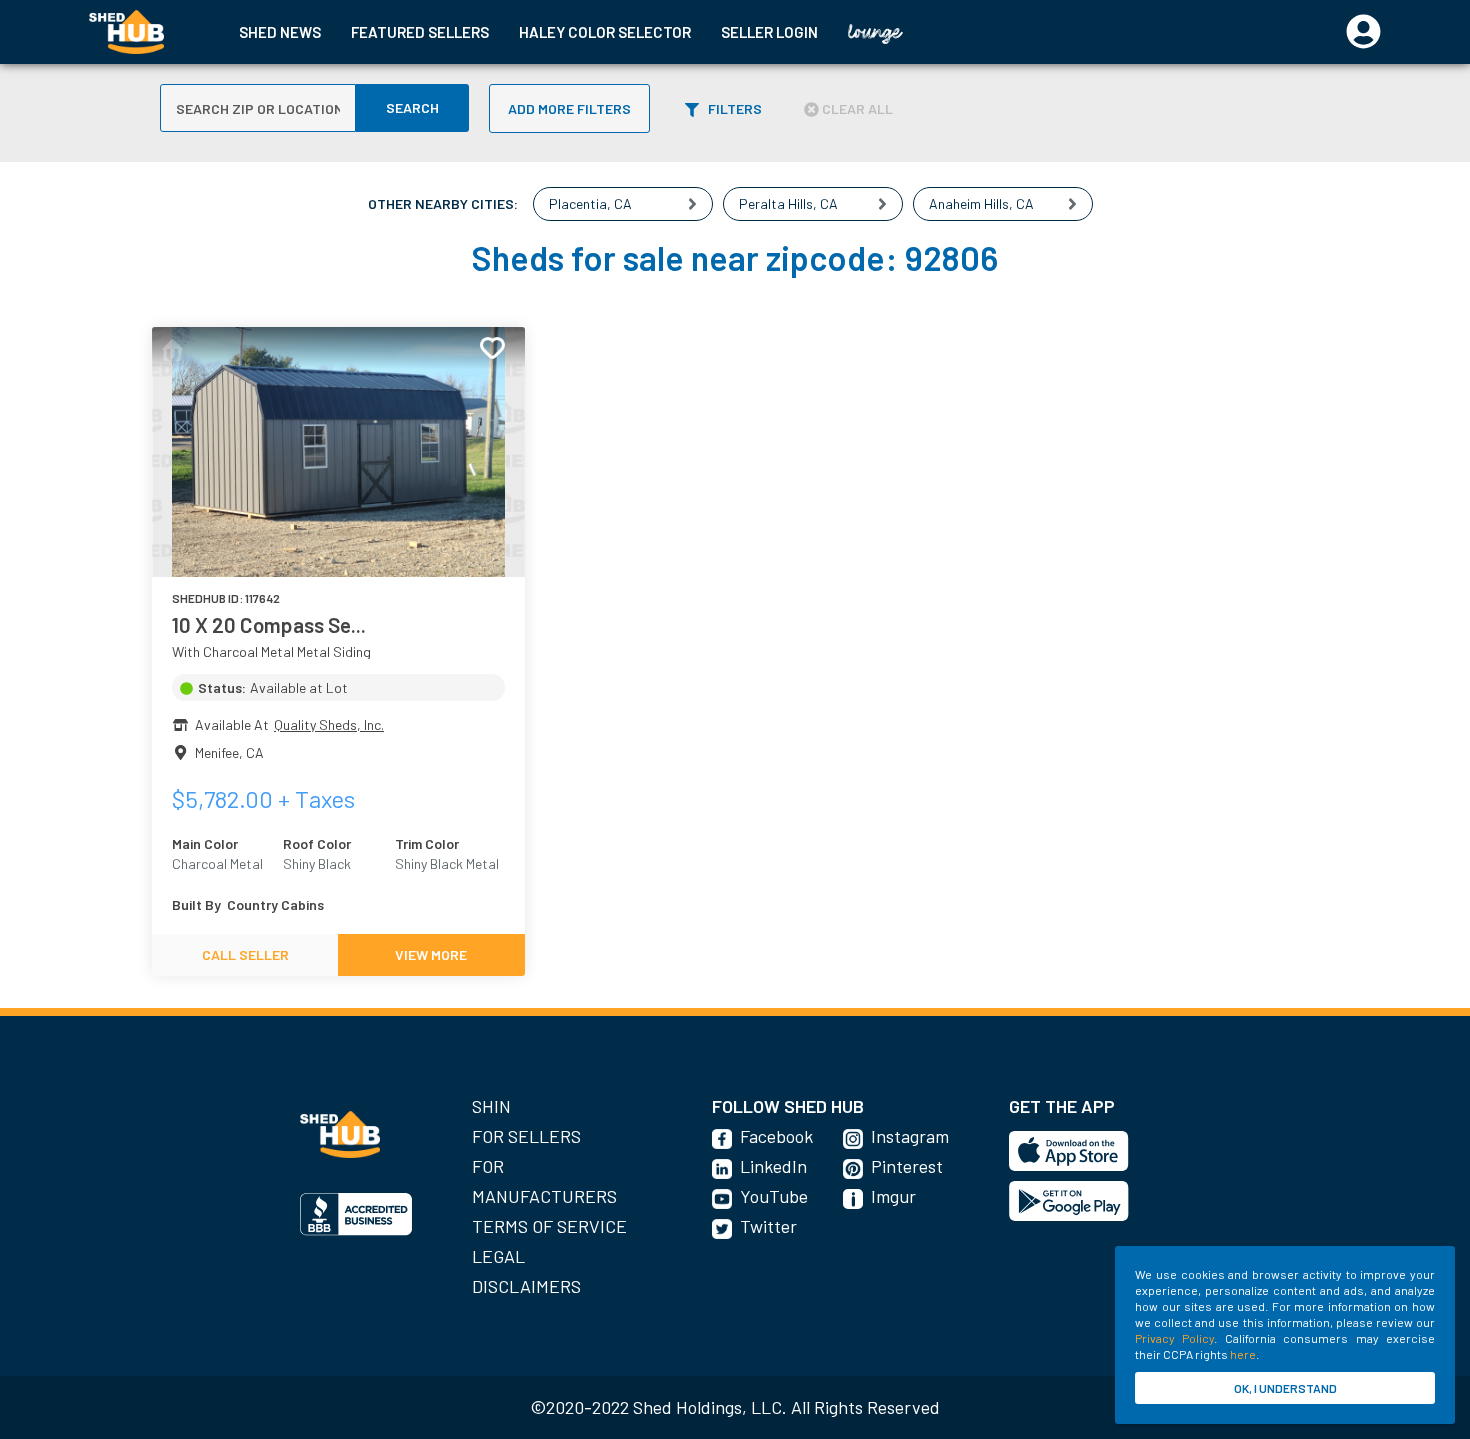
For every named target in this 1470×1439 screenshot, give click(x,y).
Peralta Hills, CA (788, 203)
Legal (498, 1256)
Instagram (910, 1136)
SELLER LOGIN (769, 32)
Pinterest (907, 1166)
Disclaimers (526, 1286)
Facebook (776, 1136)
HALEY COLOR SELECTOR (605, 32)
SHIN (491, 1106)
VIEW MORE (431, 954)
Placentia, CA (590, 203)
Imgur (893, 1196)
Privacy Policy (1174, 1338)
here (1243, 1354)
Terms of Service (549, 1226)
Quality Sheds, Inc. (329, 724)
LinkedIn (773, 1166)
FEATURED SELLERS (420, 32)
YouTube (774, 1196)
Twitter (768, 1226)
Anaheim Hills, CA (981, 203)
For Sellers (526, 1136)
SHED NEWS (280, 32)
